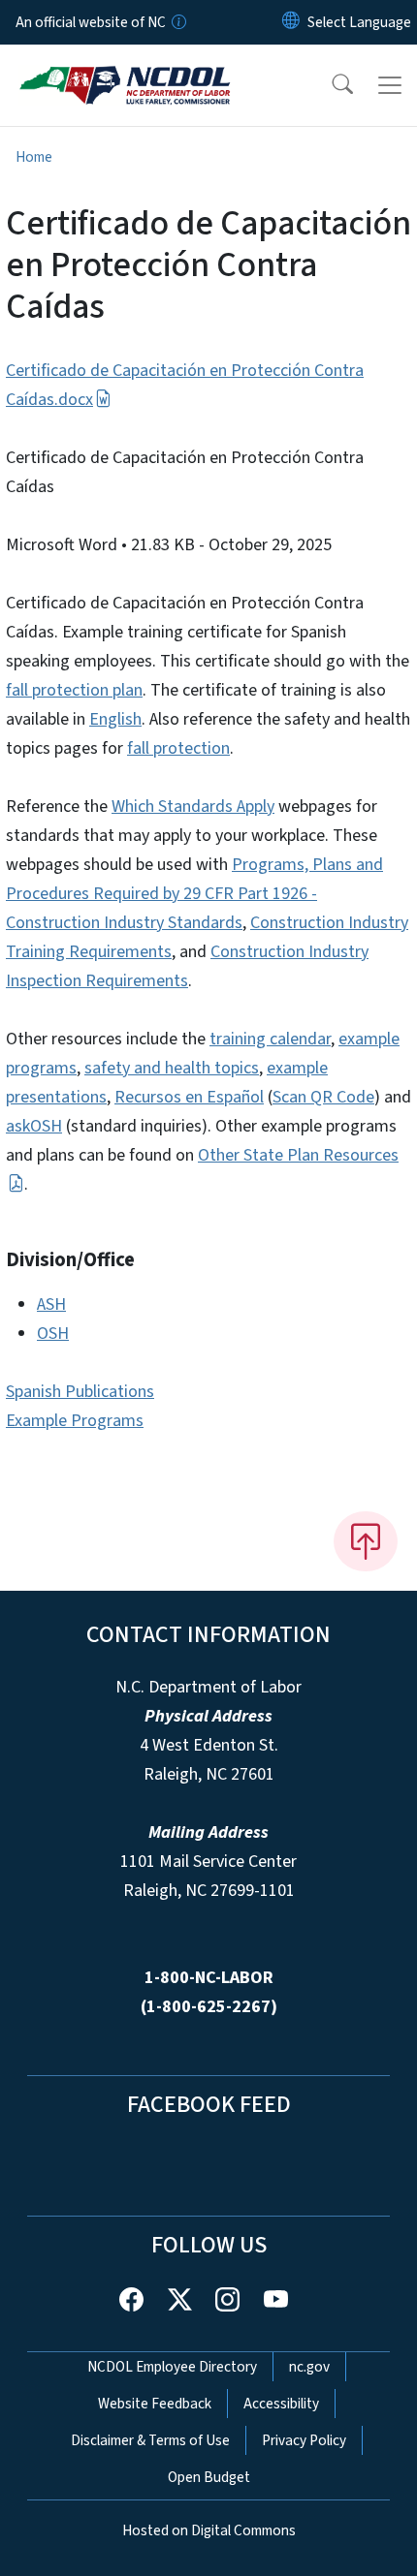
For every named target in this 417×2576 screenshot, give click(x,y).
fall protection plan (74, 690)
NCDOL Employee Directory (172, 2367)
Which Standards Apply (193, 807)
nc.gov (309, 2367)
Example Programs (75, 1421)
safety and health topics (172, 1068)
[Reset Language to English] (291, 22)
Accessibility (281, 2404)
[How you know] (177, 22)
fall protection (178, 748)
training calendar (270, 1039)
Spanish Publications (80, 1392)
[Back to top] (366, 1541)
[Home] (125, 67)
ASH (51, 1304)
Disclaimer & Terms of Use (150, 2440)
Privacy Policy (304, 2440)
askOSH (34, 1126)
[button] (330, 85)
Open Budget (209, 2477)
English (115, 719)
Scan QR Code (323, 1097)
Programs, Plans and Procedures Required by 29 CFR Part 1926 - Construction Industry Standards (194, 894)
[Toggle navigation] (390, 85)
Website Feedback (155, 2404)
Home (34, 157)
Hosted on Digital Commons (209, 2530)
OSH (53, 1334)
